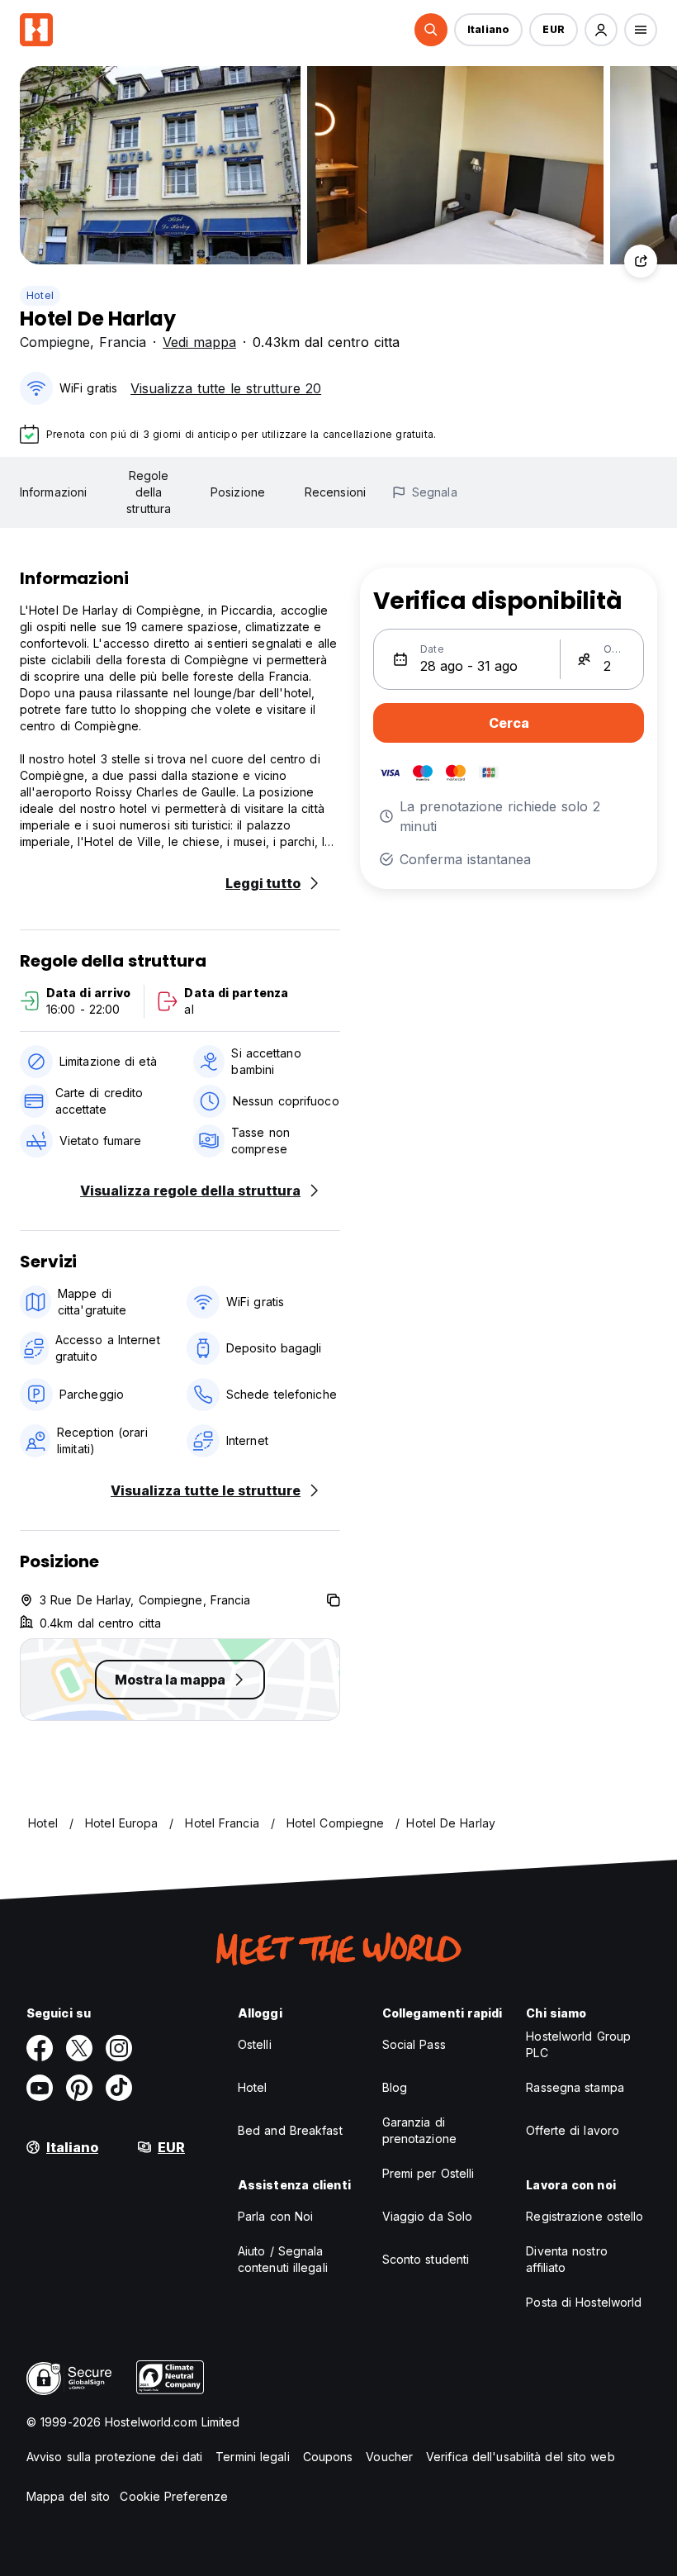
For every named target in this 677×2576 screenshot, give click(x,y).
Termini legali (252, 2457)
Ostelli (255, 2044)
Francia (123, 342)
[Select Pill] (431, 30)
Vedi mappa (199, 342)
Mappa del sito (68, 2496)
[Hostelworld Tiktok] (119, 2088)
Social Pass (414, 2044)
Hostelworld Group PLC (578, 2044)
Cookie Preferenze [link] (174, 2496)
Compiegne (55, 342)
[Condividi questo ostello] (641, 261)
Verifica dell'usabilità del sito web (521, 2457)
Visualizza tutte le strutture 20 (226, 388)
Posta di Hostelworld (584, 2302)
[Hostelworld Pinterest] (79, 2088)
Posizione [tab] (238, 492)
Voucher (389, 2457)
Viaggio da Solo (428, 2216)
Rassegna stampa (575, 2087)
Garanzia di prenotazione (419, 2130)
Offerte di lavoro (573, 2130)
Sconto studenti (426, 2259)
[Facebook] (40, 2048)
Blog (395, 2087)
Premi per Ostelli (428, 2173)
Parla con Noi (275, 2216)
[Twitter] (79, 2048)
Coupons (328, 2457)
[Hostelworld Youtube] (40, 2088)
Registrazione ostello (585, 2216)
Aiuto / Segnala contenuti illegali (283, 2259)
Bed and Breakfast (290, 2130)
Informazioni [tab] (53, 492)
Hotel (40, 295)
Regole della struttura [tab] (149, 492)
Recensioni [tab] (335, 492)
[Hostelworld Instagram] (119, 2048)
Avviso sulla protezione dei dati (114, 2457)
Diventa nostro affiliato (566, 2259)
